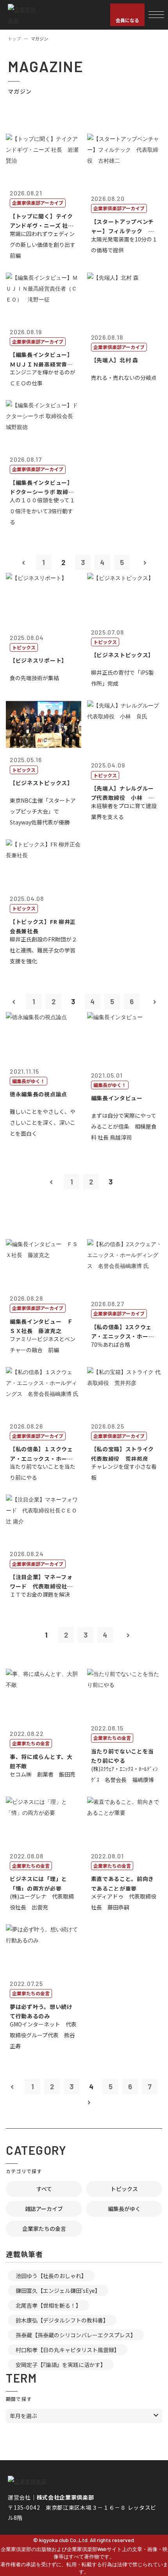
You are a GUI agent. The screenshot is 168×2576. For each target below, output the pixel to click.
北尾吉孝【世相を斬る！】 (48, 2305)
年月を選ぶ (23, 2416)
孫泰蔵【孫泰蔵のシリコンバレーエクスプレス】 (76, 2335)
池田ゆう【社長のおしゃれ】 (51, 2276)
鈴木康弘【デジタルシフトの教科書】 (62, 2320)
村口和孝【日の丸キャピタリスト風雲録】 (68, 2350)
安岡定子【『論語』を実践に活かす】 (61, 2365)
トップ (14, 39)
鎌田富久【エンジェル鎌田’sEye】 (58, 2291)
